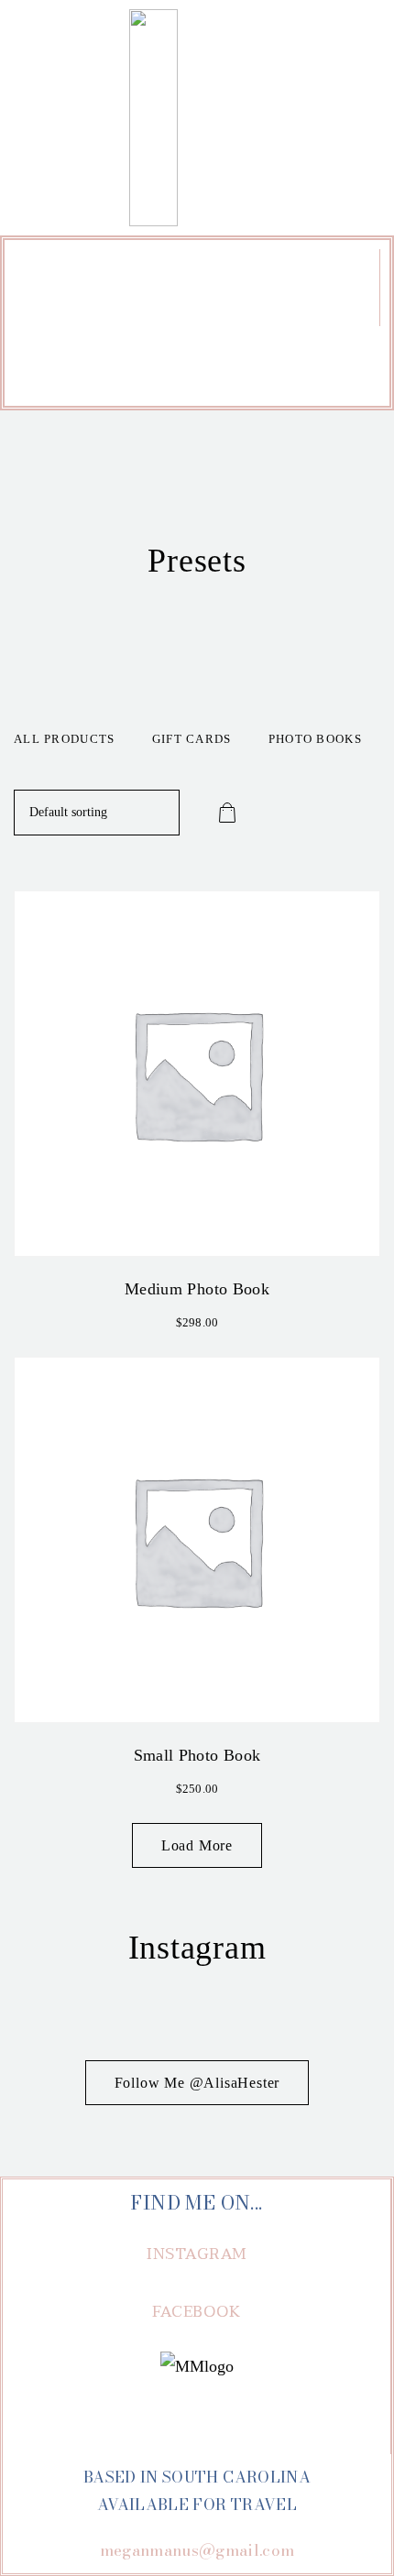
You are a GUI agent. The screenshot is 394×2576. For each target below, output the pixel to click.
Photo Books (315, 739)
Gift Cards (192, 739)
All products (65, 739)
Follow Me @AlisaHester (197, 2083)
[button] (196, 297)
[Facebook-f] (224, 364)
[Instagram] (171, 364)
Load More (197, 1845)
